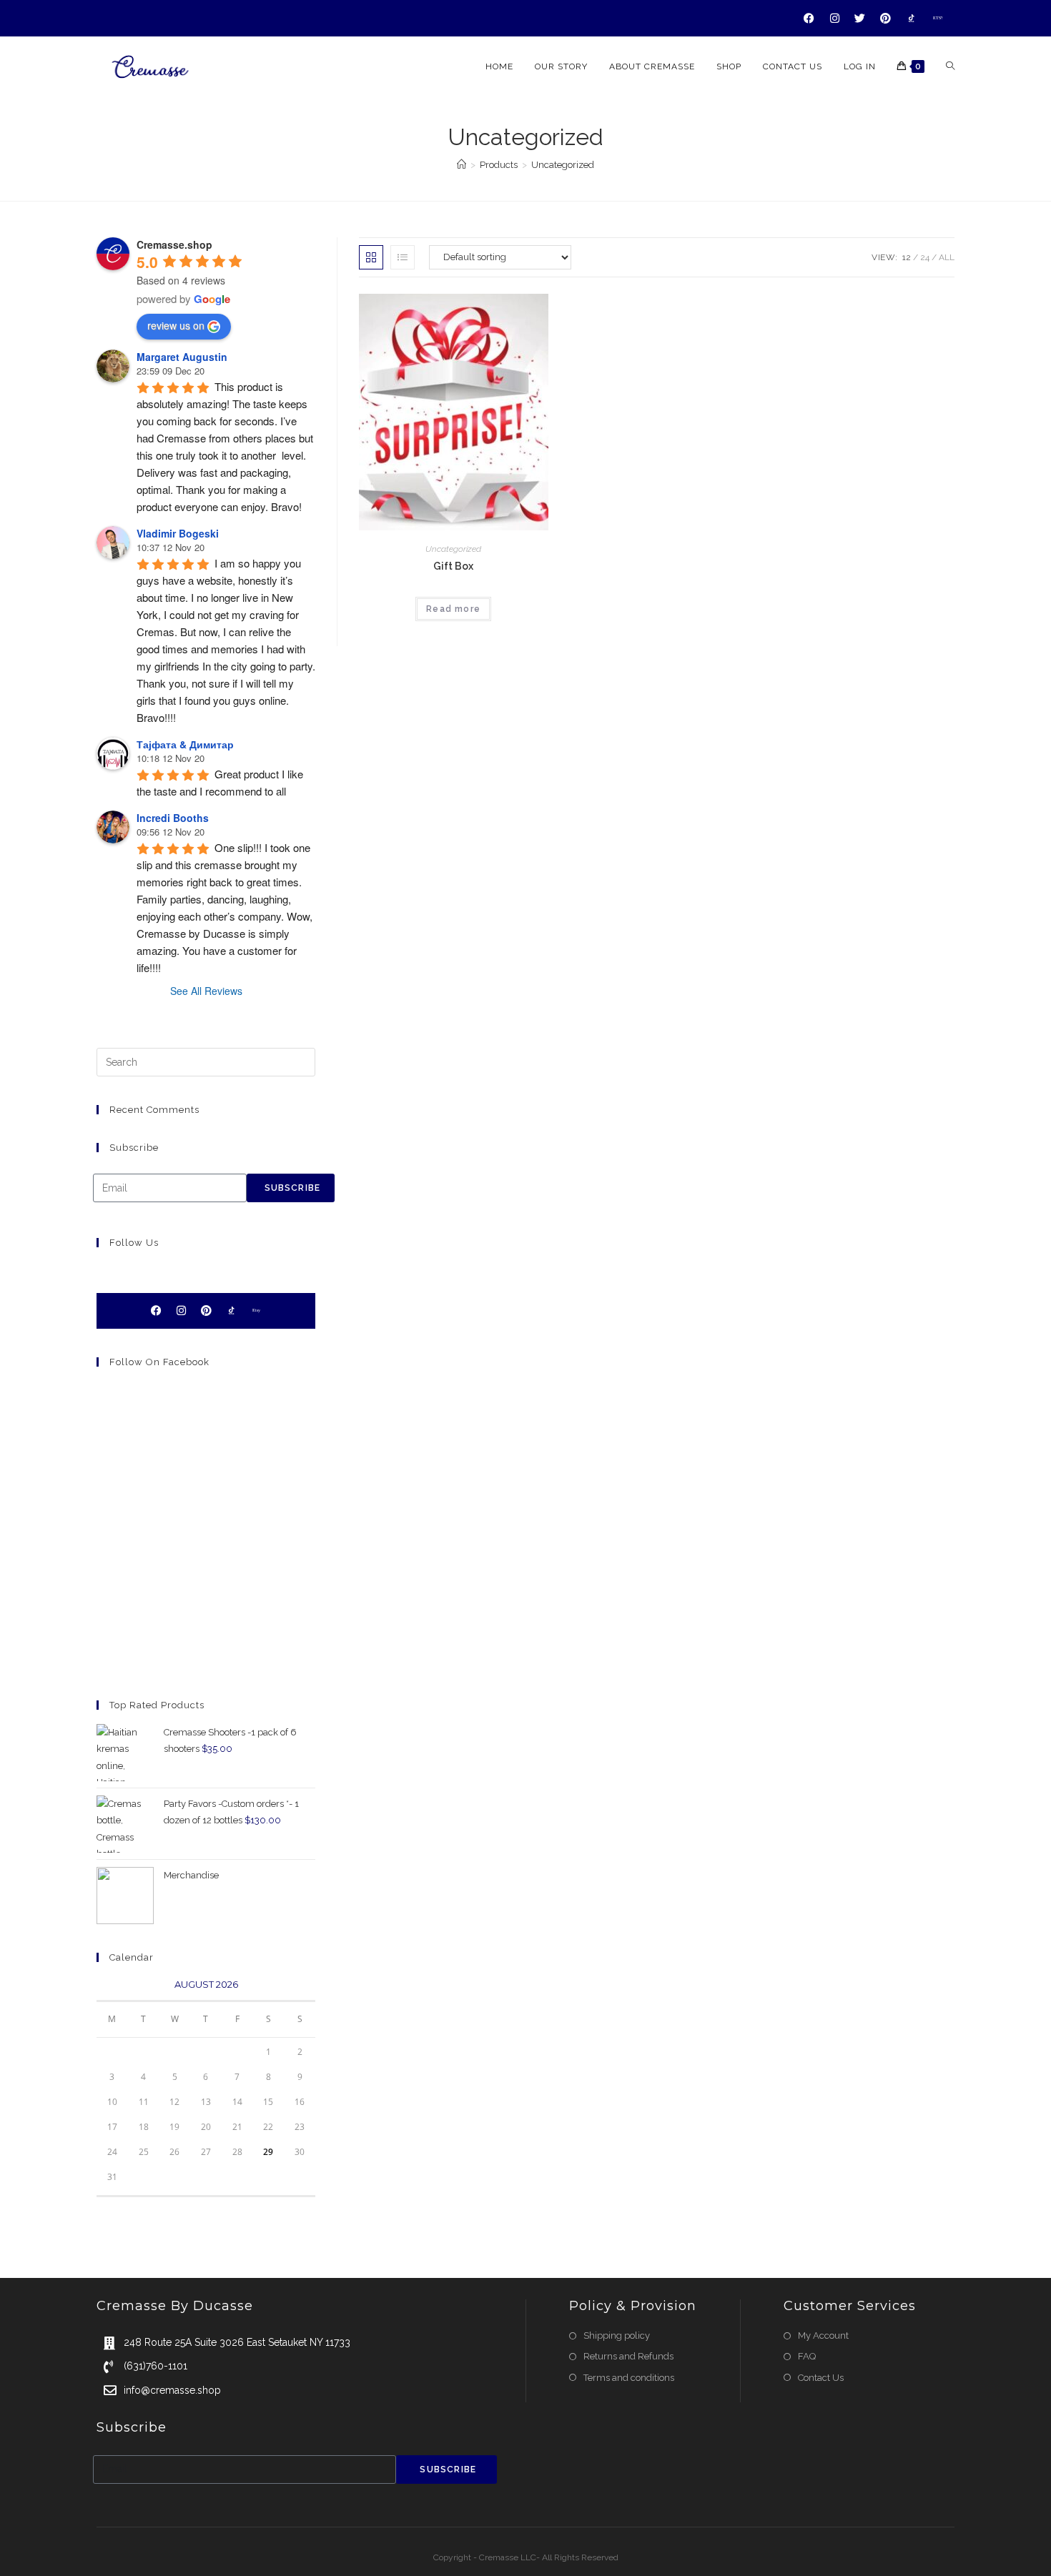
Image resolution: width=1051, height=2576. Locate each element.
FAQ (807, 2356)
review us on (176, 325)
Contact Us (821, 2378)
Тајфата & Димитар (185, 744)
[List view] (403, 257)
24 (925, 257)
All (947, 257)
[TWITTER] (860, 18)
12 (907, 257)
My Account (823, 2335)
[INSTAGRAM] (835, 18)
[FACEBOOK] (809, 18)
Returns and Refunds (628, 2356)
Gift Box (453, 566)
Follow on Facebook (159, 1362)
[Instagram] (181, 1311)
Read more (453, 609)
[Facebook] (156, 1311)
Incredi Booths (173, 818)
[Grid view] (371, 257)
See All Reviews (206, 991)
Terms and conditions (629, 2378)
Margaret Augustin (182, 357)
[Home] (462, 165)
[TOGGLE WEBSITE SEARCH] (950, 67)
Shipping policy (617, 2335)
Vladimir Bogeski (178, 533)
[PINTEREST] (886, 18)
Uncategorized (563, 165)
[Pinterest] (206, 1311)
